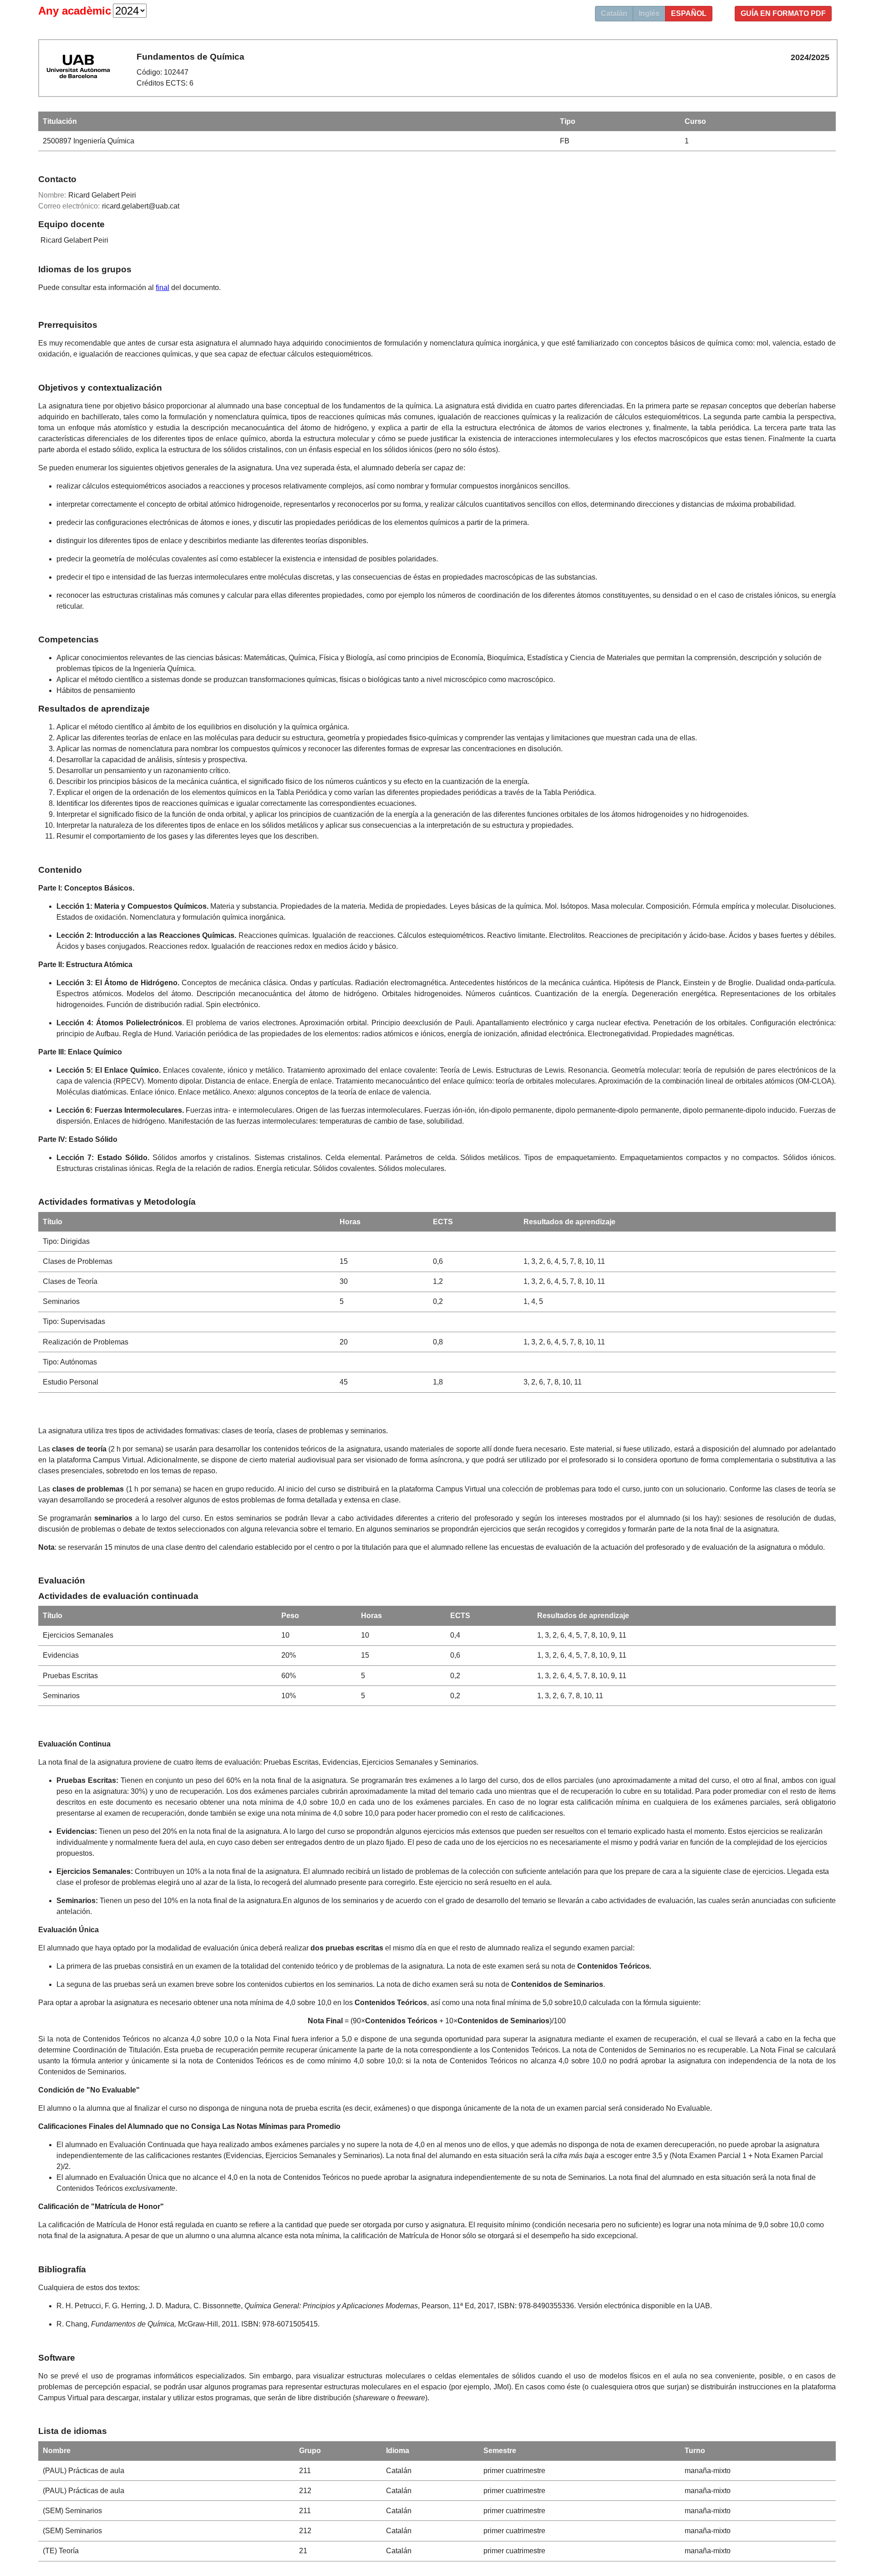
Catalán (614, 13)
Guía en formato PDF (783, 13)
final (163, 288)
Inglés (649, 13)
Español (689, 13)
